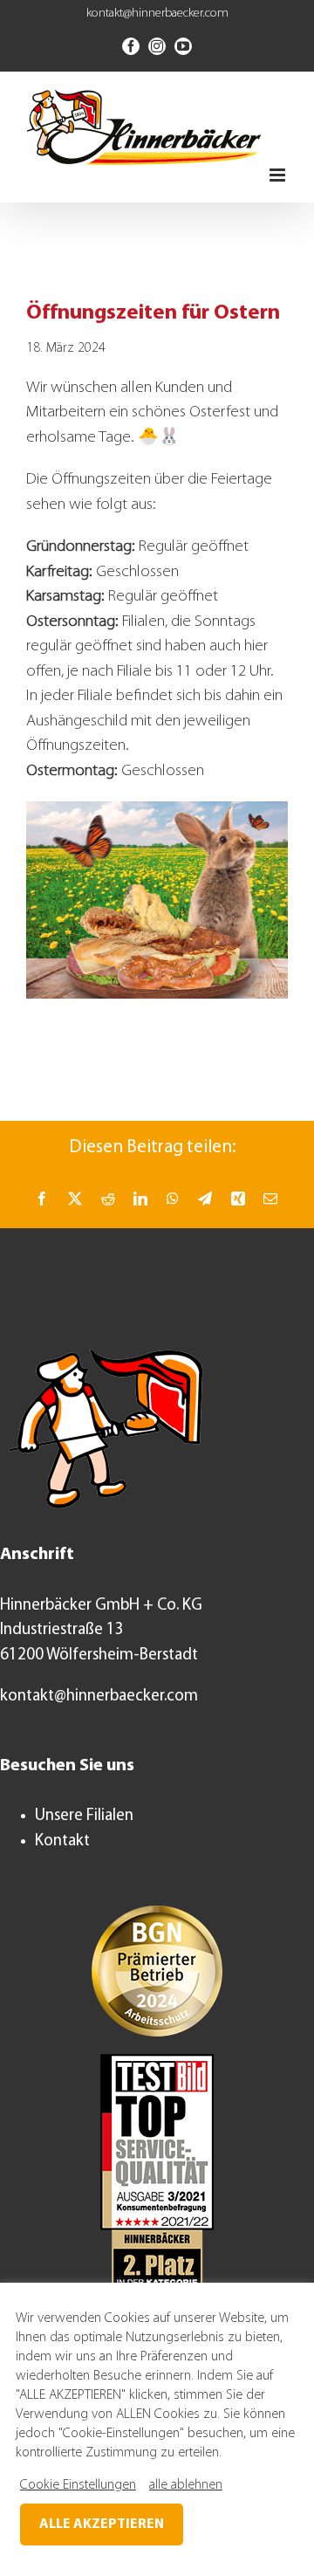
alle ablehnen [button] (186, 2485)
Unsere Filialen (84, 1816)
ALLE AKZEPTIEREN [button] (102, 2524)
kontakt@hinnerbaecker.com (157, 14)
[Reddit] (108, 1199)
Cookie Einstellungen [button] (78, 2485)
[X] (75, 1199)
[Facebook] (42, 1199)
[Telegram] (205, 1199)
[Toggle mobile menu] (279, 175)
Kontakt (62, 1841)
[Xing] (238, 1199)
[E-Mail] (270, 1199)
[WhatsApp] (173, 1199)
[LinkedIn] (140, 1199)
